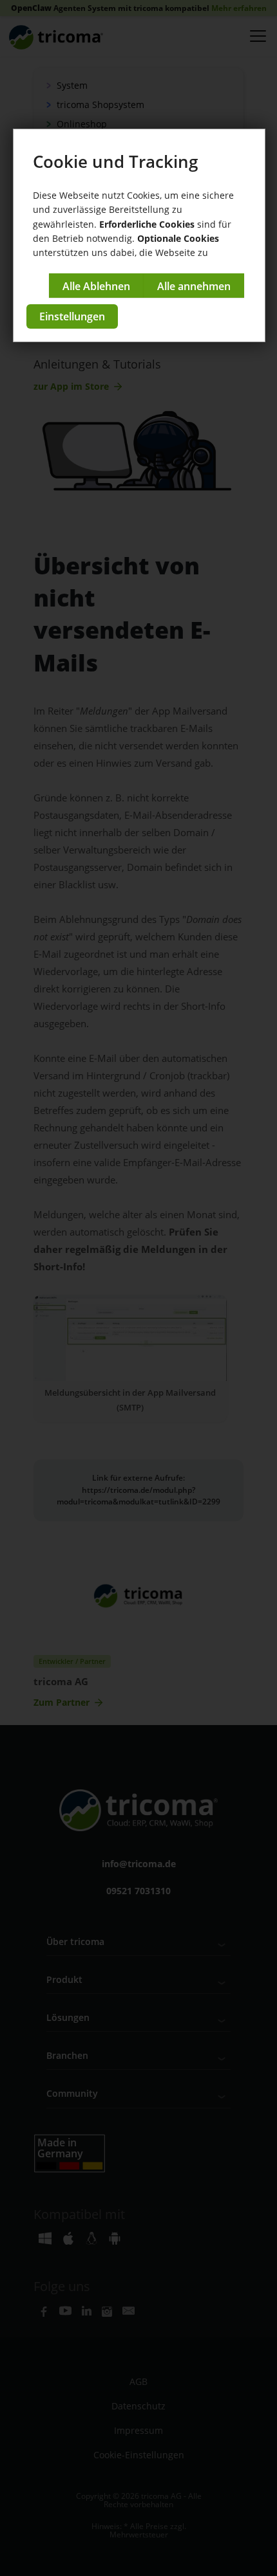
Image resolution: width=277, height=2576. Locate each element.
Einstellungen (72, 316)
